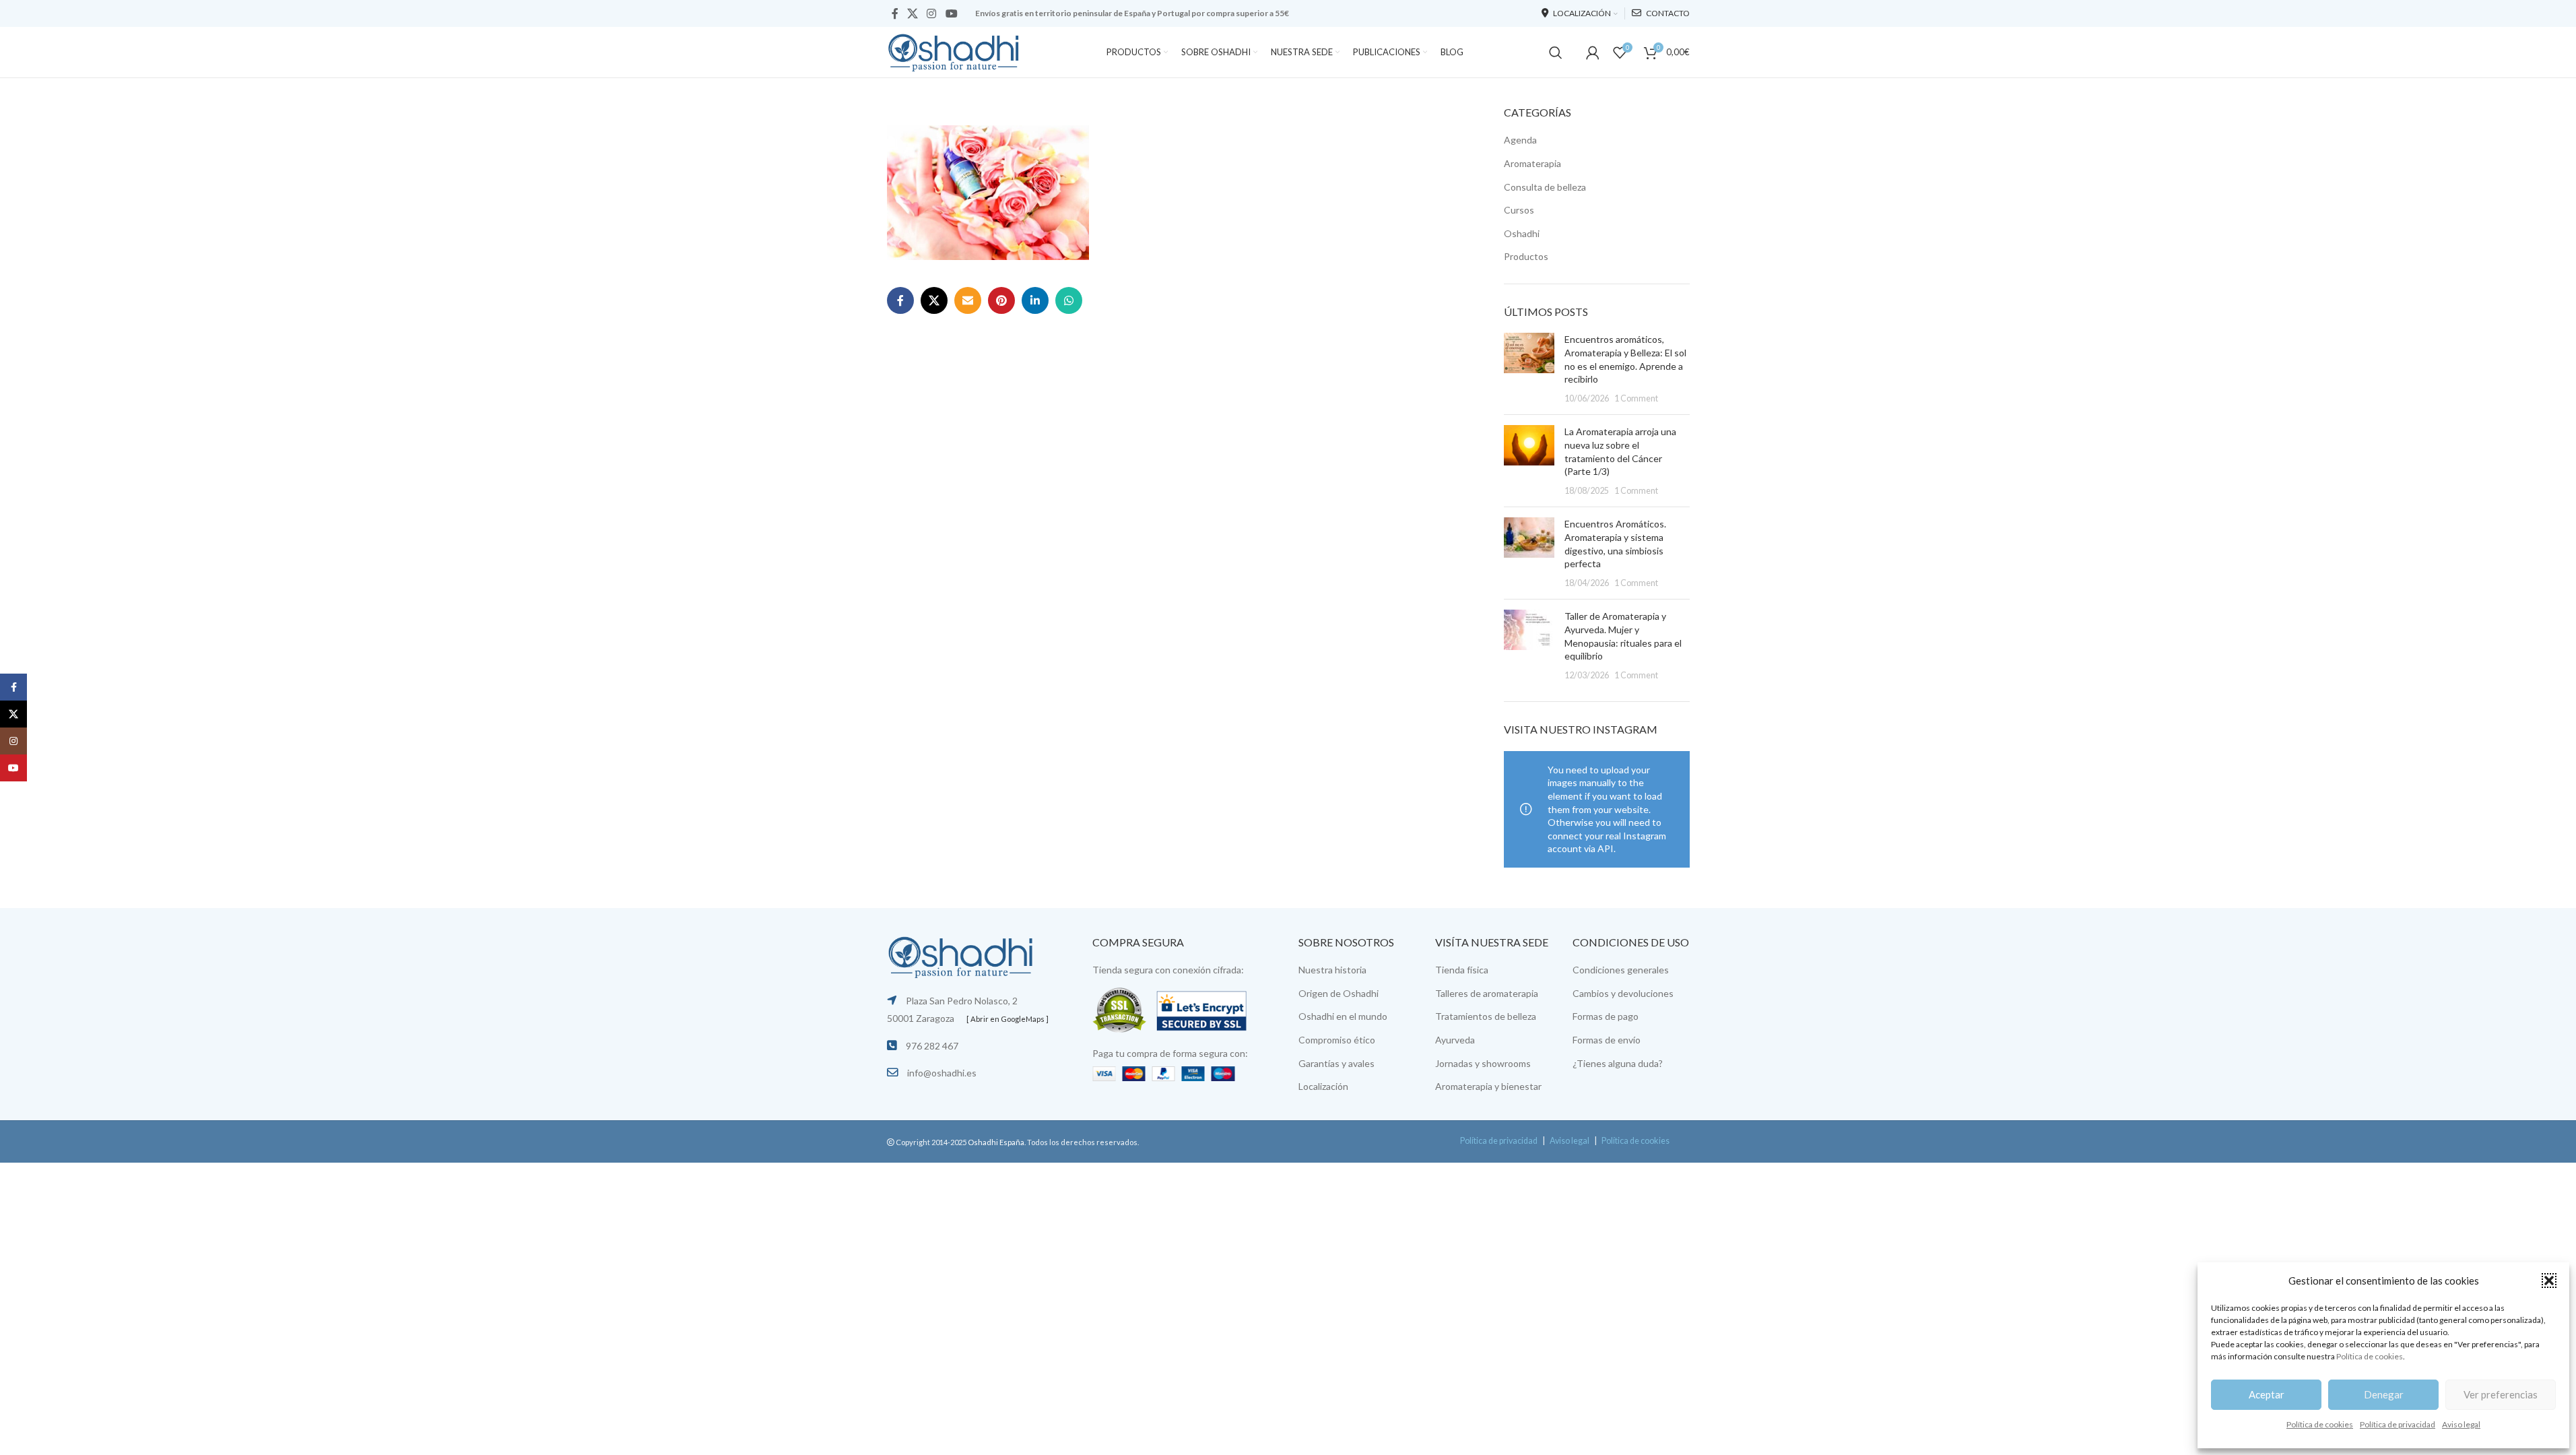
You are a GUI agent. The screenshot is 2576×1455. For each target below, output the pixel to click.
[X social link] (913, 13)
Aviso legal (2461, 1424)
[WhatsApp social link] (1069, 300)
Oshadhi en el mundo (1343, 1016)
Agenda (1520, 140)
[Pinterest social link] (1001, 300)
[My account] (1593, 53)
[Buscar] (1556, 53)
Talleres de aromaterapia (1487, 993)
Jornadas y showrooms (1483, 1063)
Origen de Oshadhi (1339, 993)
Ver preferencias (2501, 1394)
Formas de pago (1606, 1016)
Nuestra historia (1332, 970)
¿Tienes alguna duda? (1618, 1063)
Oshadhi (1522, 233)
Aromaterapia (1532, 163)
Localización (1323, 1086)
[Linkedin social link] (1035, 300)
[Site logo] (954, 51)
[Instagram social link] (932, 13)
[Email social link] (968, 300)
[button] (2549, 1281)
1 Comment (1636, 398)
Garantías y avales (1336, 1063)
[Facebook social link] (895, 13)
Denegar (2384, 1394)
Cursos (1519, 210)
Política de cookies (2370, 1356)
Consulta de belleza (1545, 187)
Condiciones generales (1621, 970)
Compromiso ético (1337, 1040)
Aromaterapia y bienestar (1488, 1086)
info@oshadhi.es (942, 1073)
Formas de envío (1607, 1040)
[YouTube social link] (951, 13)
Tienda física (1462, 970)
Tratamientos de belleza (1486, 1016)
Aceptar (2267, 1394)
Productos (1526, 256)
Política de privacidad (2398, 1424)
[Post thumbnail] (1529, 368)
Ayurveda (1455, 1040)
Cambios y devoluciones (1623, 993)
